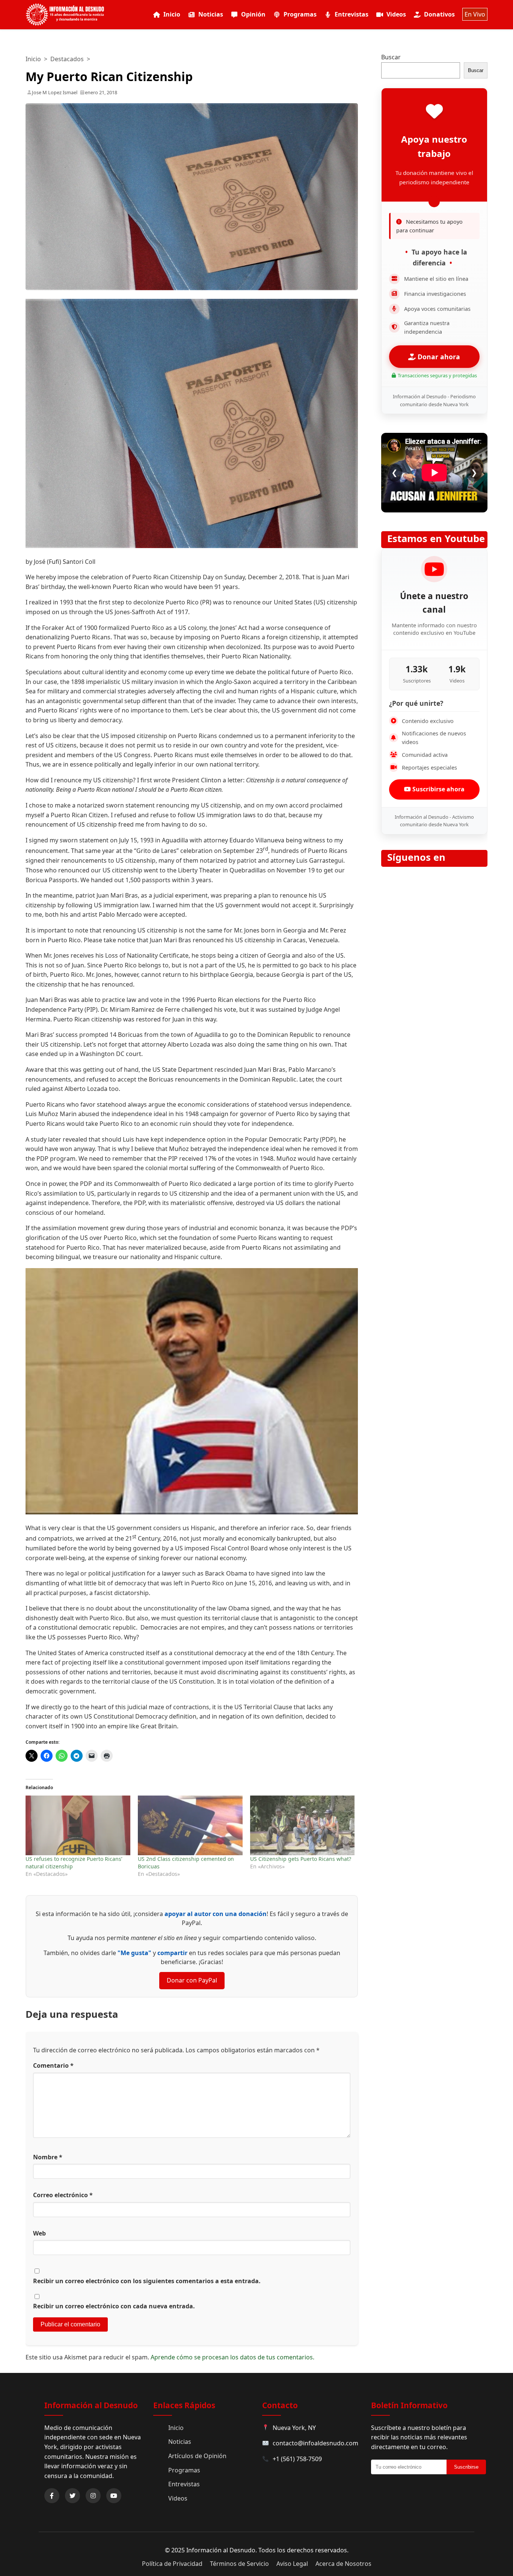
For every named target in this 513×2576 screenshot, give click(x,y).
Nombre (48, 2157)
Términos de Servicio (239, 2564)
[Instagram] (93, 2496)
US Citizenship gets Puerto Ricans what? (301, 1859)
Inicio (172, 14)
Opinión (253, 14)
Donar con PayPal (192, 1980)
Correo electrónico (63, 2195)
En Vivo (475, 14)
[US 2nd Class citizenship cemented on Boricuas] (190, 1825)
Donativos (439, 14)
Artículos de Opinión (197, 2456)
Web (39, 2233)
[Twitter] (72, 2496)
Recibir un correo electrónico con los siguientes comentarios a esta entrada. (147, 2281)
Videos (396, 14)
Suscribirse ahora (438, 789)
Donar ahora (438, 357)
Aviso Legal (292, 2564)
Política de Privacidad (172, 2564)
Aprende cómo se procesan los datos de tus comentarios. (232, 2357)
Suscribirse (466, 2467)
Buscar (391, 57)
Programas (300, 14)
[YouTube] (114, 2496)
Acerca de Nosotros (343, 2564)
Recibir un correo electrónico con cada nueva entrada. (114, 2306)
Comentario (53, 2065)
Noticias (211, 14)
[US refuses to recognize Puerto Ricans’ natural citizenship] (78, 1825)
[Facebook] (52, 2496)
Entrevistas (352, 14)
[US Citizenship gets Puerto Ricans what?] (303, 1825)
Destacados (67, 59)
